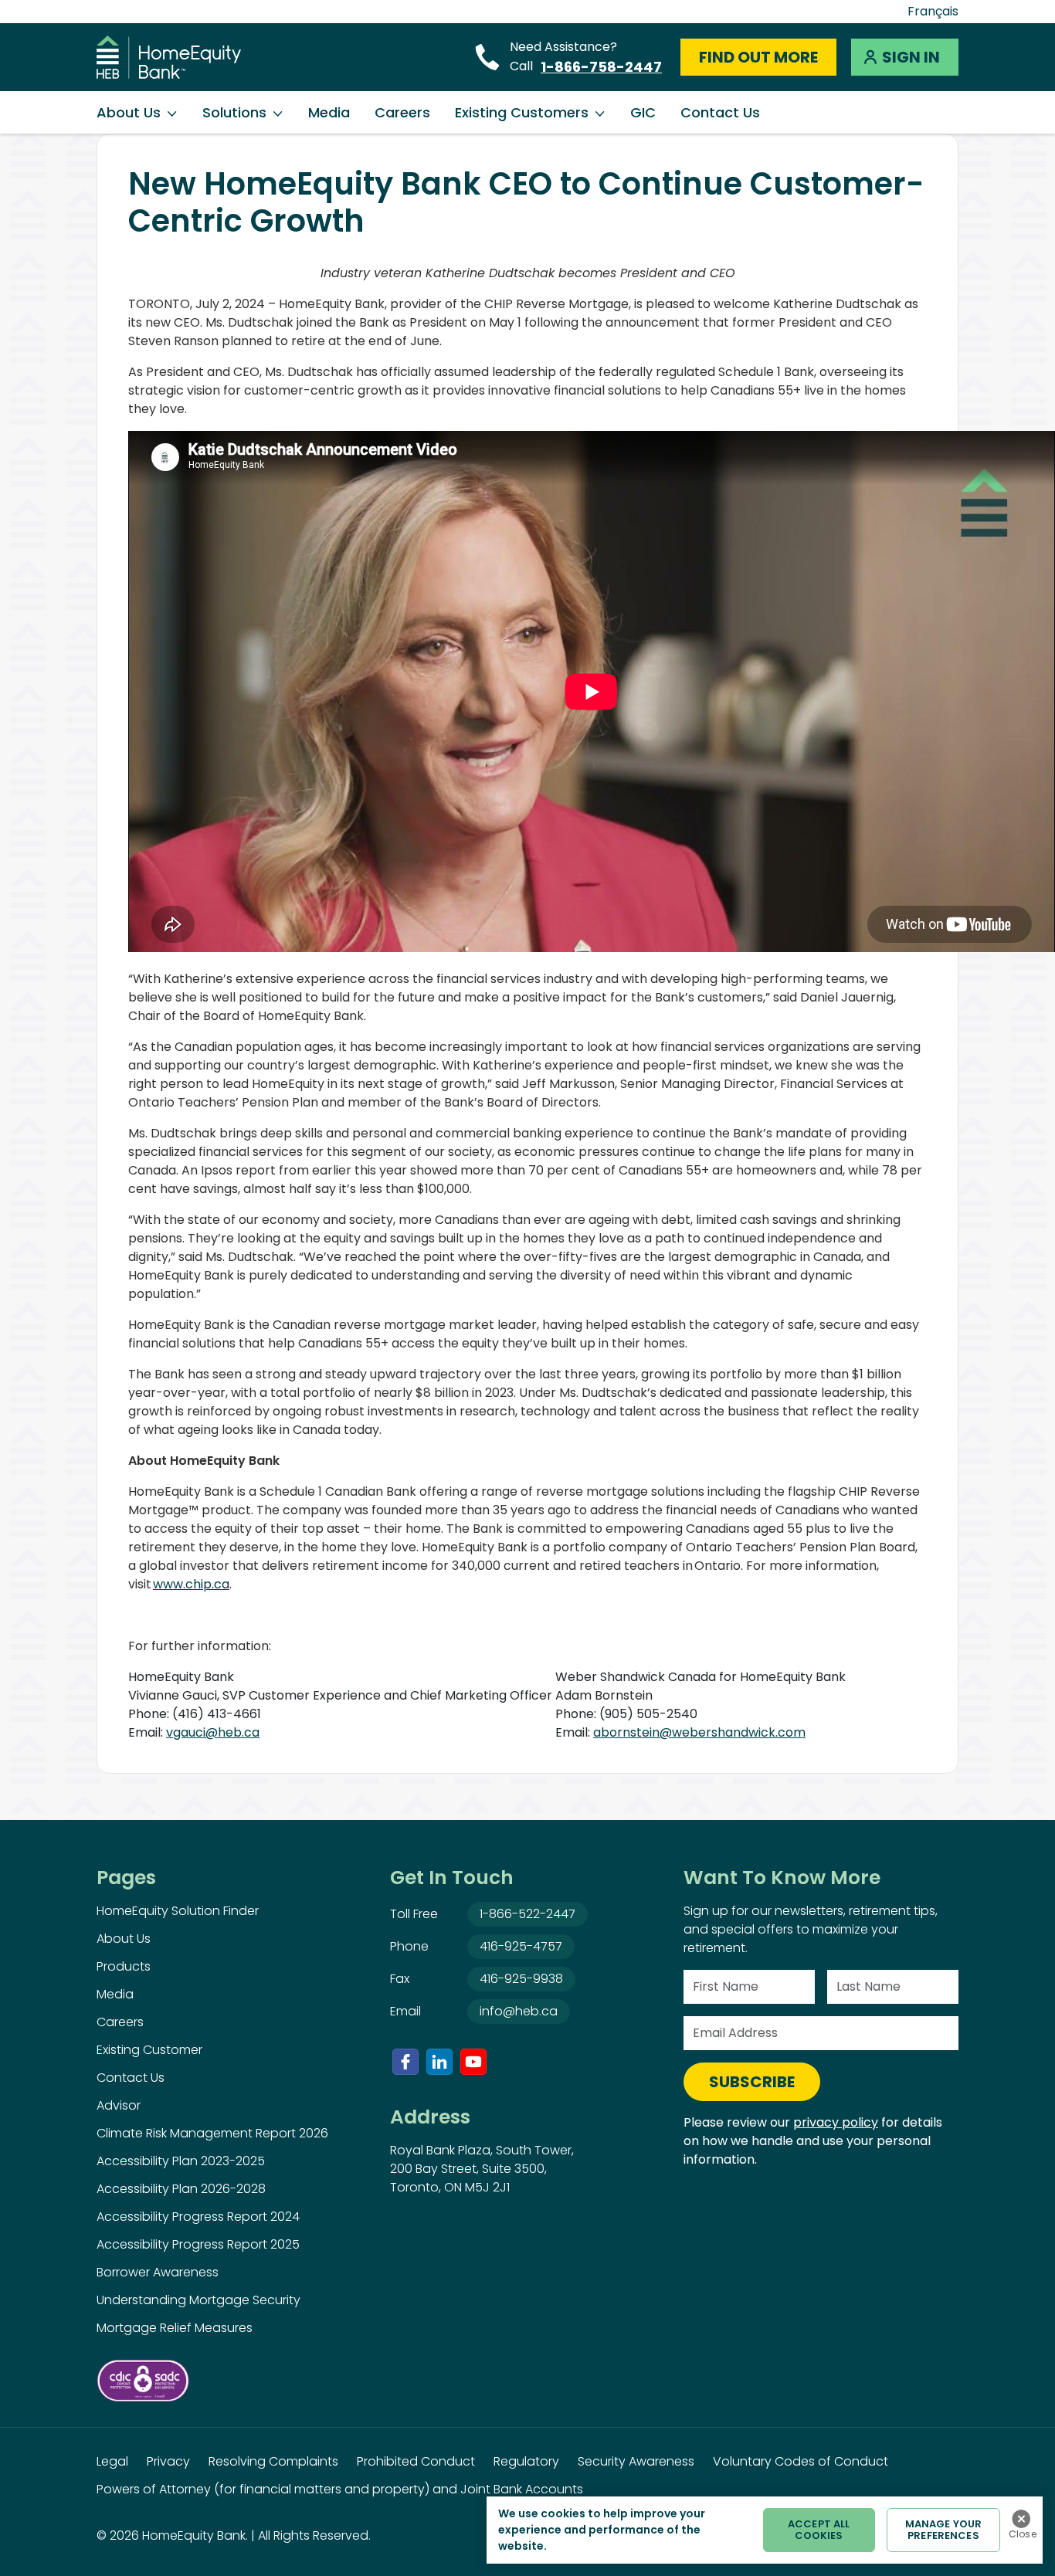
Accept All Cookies (819, 2530)
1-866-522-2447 (527, 1914)
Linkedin (439, 2062)
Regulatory (526, 2461)
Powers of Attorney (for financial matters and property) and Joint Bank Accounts (340, 2489)
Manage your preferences (943, 2530)
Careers (402, 112)
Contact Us (720, 112)
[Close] (1021, 2519)
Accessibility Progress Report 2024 (198, 2217)
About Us (129, 112)
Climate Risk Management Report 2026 (212, 2133)
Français (933, 11)
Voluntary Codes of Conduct (801, 2461)
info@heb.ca (519, 2011)
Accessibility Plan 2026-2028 (181, 2189)
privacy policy (836, 2122)
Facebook (405, 2062)
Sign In (911, 57)
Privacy (168, 2461)
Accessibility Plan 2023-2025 (181, 2161)
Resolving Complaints (273, 2461)
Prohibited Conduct (416, 2461)
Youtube (473, 2062)
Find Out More (758, 57)
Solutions (234, 112)
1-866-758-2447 (601, 67)
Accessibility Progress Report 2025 (198, 2244)
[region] (765, 2530)
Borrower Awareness (158, 2272)
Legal (112, 2461)
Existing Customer (149, 2050)
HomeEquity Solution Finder (178, 1911)
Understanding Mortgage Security (198, 2300)
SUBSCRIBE (752, 2082)
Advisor (119, 2105)
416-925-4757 (521, 1946)
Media (329, 112)
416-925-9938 (521, 1979)
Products (124, 1966)
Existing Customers (522, 112)
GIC (643, 112)
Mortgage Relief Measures (175, 2328)
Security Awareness (636, 2461)
